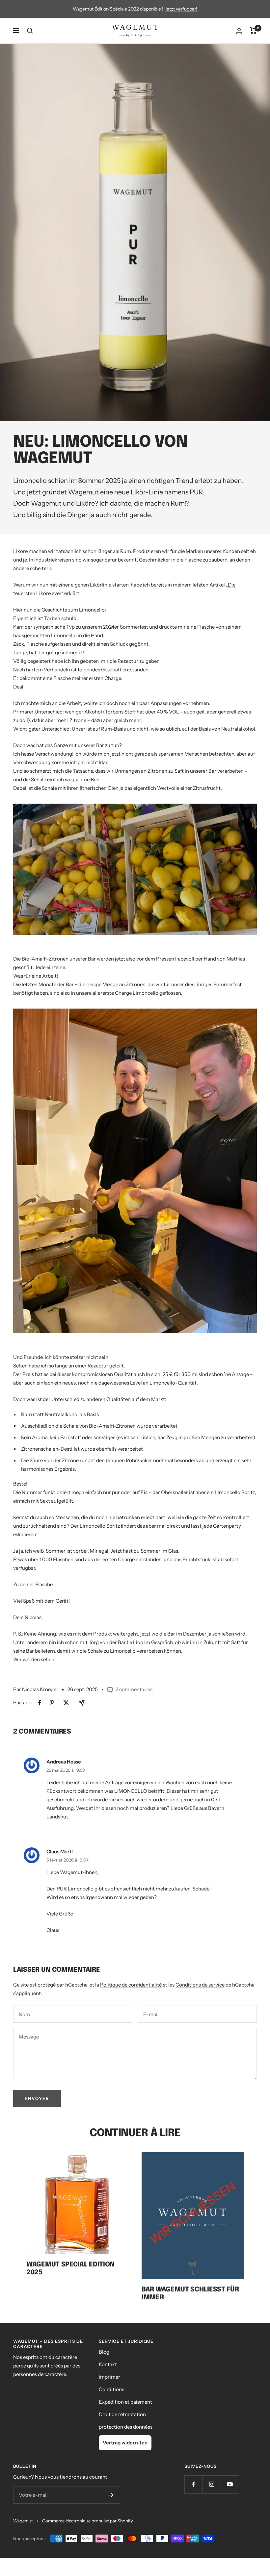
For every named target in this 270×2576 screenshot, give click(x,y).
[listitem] (40, 1703)
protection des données (126, 2427)
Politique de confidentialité (131, 1985)
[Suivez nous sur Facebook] (193, 2484)
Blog (104, 2352)
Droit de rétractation (122, 2414)
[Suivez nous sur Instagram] (212, 2484)
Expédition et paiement (125, 2402)
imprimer (109, 2377)
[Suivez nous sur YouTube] (230, 2484)
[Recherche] (30, 31)
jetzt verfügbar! (181, 9)
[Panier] (253, 31)
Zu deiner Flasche (33, 1584)
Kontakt (108, 2364)
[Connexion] (239, 31)
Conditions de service (200, 1985)
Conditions (111, 2389)
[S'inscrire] (111, 2495)
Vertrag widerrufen (125, 2443)
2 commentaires (134, 1689)
